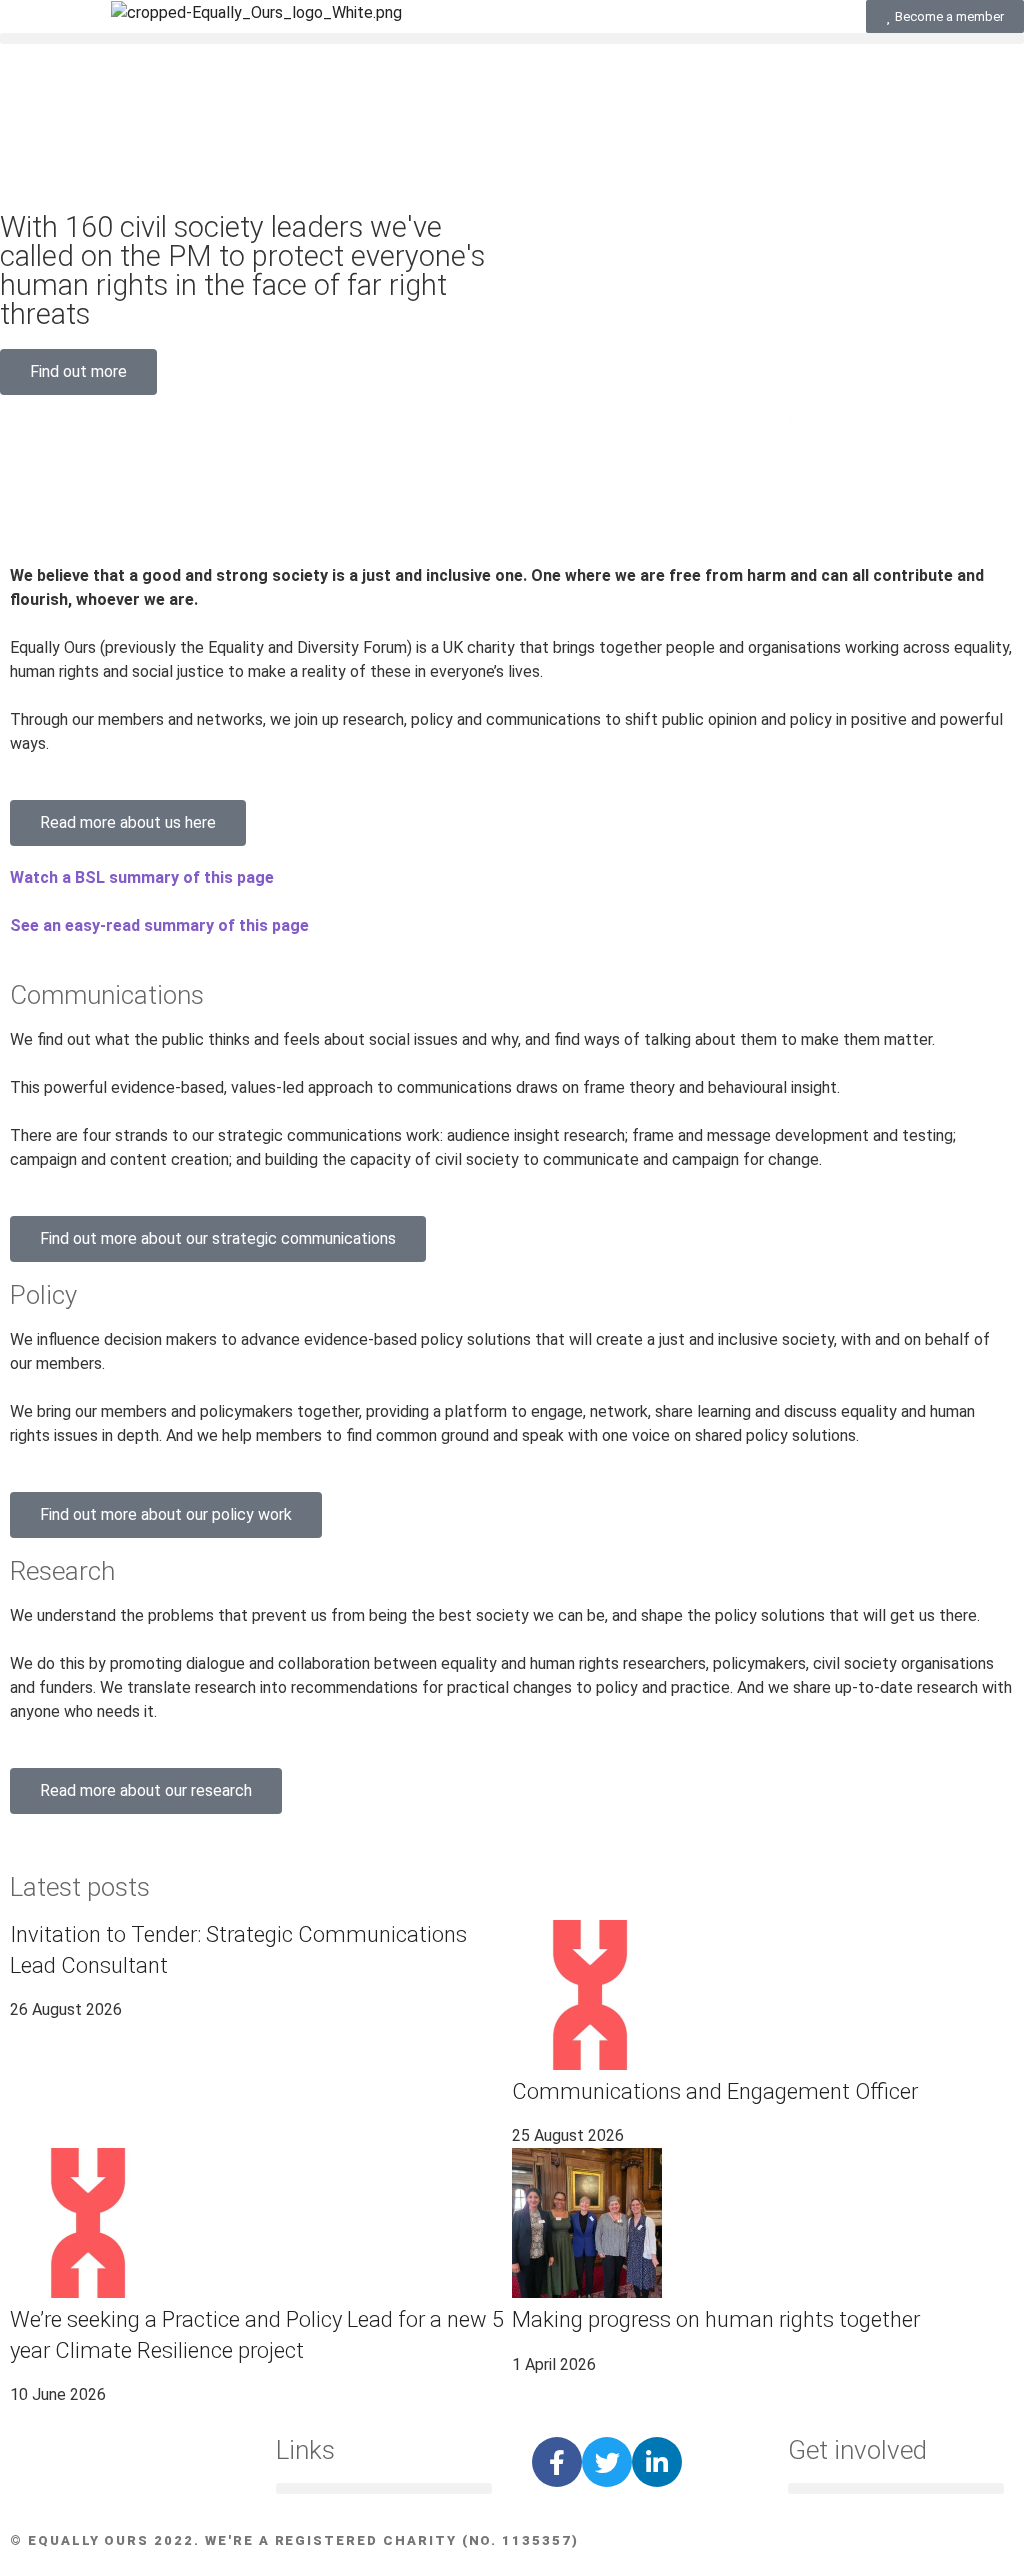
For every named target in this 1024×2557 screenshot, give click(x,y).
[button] (512, 38)
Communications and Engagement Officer (715, 2091)
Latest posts (80, 1887)
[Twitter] (607, 2462)
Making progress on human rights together (716, 2319)
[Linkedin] (657, 2462)
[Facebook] (557, 2462)
